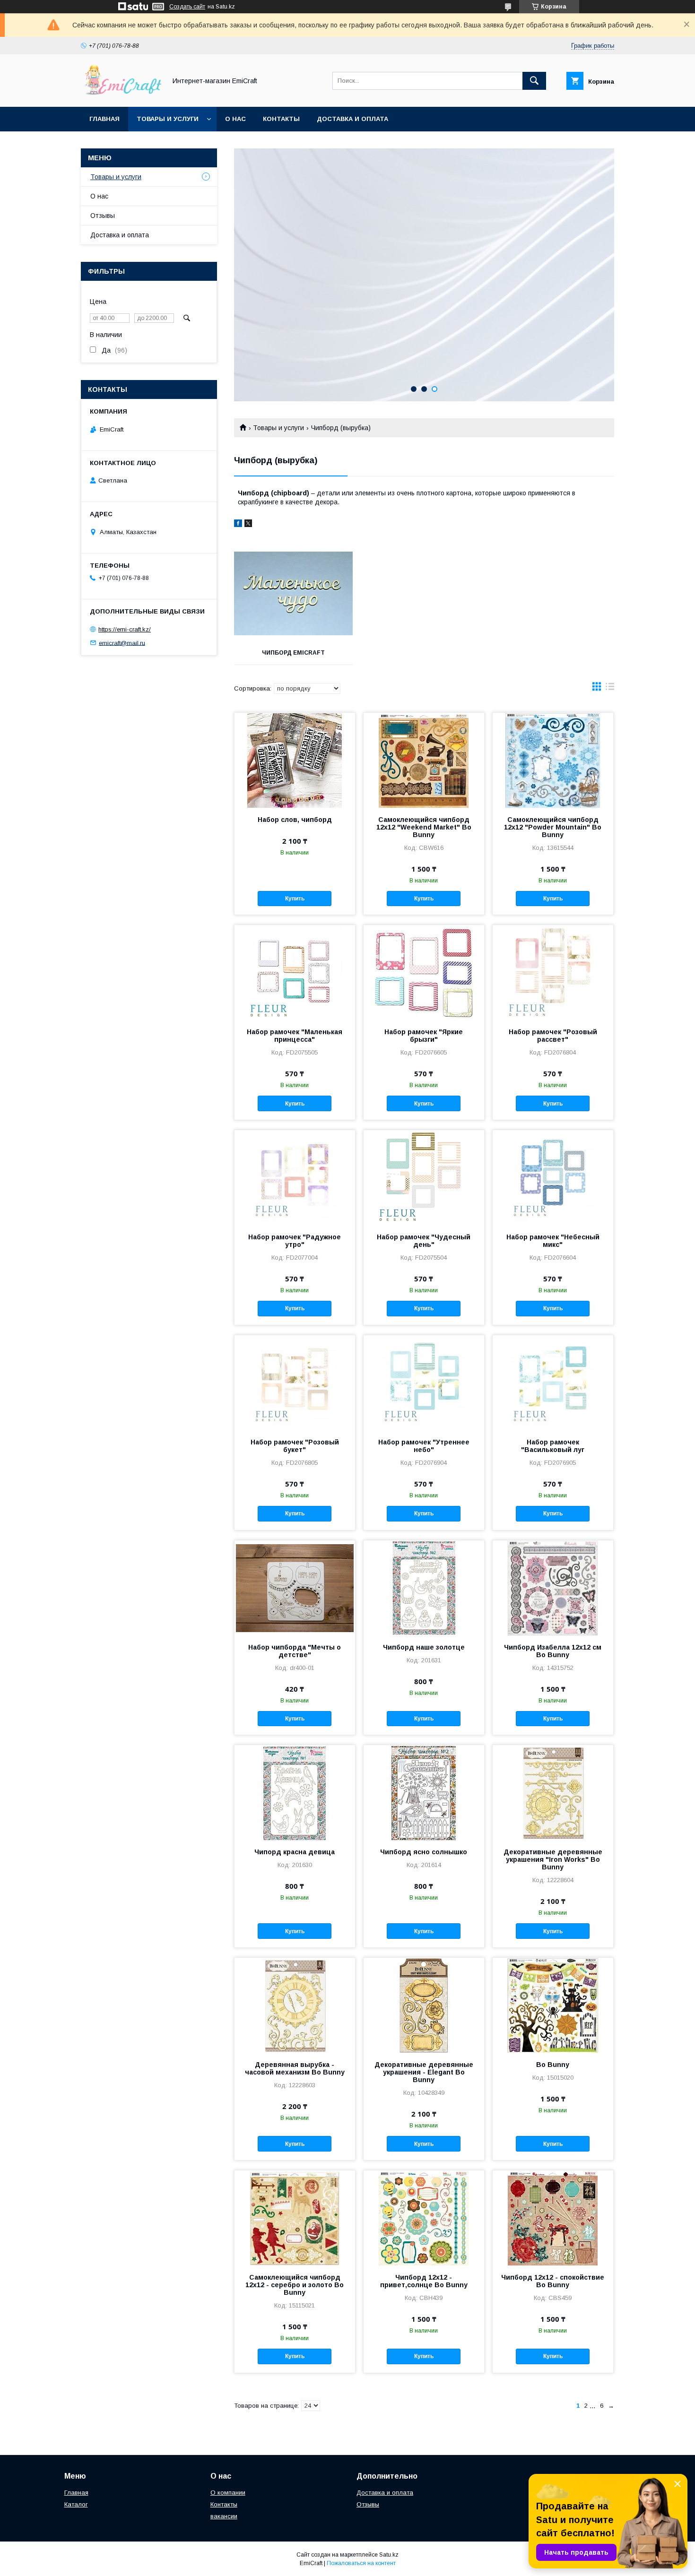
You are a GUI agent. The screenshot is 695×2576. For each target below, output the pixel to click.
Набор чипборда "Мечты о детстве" (295, 1651)
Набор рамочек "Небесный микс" (553, 1241)
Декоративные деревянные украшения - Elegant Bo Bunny (424, 2072)
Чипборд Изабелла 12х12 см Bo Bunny (553, 1651)
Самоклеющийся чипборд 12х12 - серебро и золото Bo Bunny (295, 2285)
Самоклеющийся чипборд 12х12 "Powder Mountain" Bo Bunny (553, 827)
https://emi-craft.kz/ (125, 629)
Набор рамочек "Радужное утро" (295, 1241)
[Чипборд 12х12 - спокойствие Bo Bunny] (553, 2218)
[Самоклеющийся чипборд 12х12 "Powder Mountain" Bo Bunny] (553, 760)
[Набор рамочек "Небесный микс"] (553, 1177)
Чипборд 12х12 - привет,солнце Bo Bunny (424, 2281)
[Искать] (534, 81)
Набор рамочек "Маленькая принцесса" (295, 1036)
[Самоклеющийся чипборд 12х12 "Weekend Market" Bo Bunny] (424, 760)
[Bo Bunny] (553, 2005)
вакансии (224, 2516)
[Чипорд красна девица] (295, 1792)
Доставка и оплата (352, 119)
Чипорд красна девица (295, 1852)
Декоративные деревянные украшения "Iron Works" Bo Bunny (553, 1859)
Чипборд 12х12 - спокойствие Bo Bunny (553, 2281)
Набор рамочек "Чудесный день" (424, 1241)
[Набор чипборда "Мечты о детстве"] (295, 1588)
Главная (104, 119)
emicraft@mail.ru (122, 643)
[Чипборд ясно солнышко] (424, 1792)
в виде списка (610, 689)
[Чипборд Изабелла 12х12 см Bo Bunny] (553, 1588)
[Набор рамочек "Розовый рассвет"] (553, 972)
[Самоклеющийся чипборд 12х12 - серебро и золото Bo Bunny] (295, 2218)
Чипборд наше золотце (424, 1647)
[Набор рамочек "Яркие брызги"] (424, 972)
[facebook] (238, 525)
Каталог (76, 2504)
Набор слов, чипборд (295, 820)
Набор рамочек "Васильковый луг (553, 1446)
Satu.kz (389, 2555)
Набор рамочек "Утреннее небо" (424, 1446)
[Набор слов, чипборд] (295, 760)
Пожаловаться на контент (361, 2563)
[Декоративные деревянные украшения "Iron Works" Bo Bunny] (553, 1792)
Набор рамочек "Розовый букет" (295, 1446)
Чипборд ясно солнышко (424, 1852)
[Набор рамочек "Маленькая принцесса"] (295, 972)
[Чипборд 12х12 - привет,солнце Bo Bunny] (424, 2218)
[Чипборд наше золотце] (424, 1588)
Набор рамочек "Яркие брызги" (424, 1036)
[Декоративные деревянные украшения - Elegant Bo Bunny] (424, 2005)
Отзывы (103, 216)
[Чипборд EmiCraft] (293, 594)
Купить (295, 899)
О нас (235, 119)
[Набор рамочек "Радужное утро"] (295, 1177)
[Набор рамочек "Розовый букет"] (295, 1383)
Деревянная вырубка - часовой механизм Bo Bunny (295, 2068)
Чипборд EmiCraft (293, 653)
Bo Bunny (553, 2065)
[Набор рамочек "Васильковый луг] (553, 1383)
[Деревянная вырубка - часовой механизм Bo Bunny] (295, 2005)
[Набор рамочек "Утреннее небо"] (424, 1383)
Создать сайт (187, 7)
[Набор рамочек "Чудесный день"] (424, 1177)
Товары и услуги (168, 119)
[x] (248, 525)
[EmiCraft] (121, 95)
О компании (228, 2493)
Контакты (281, 119)
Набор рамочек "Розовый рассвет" (553, 1036)
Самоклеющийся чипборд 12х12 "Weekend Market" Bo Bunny (424, 827)
